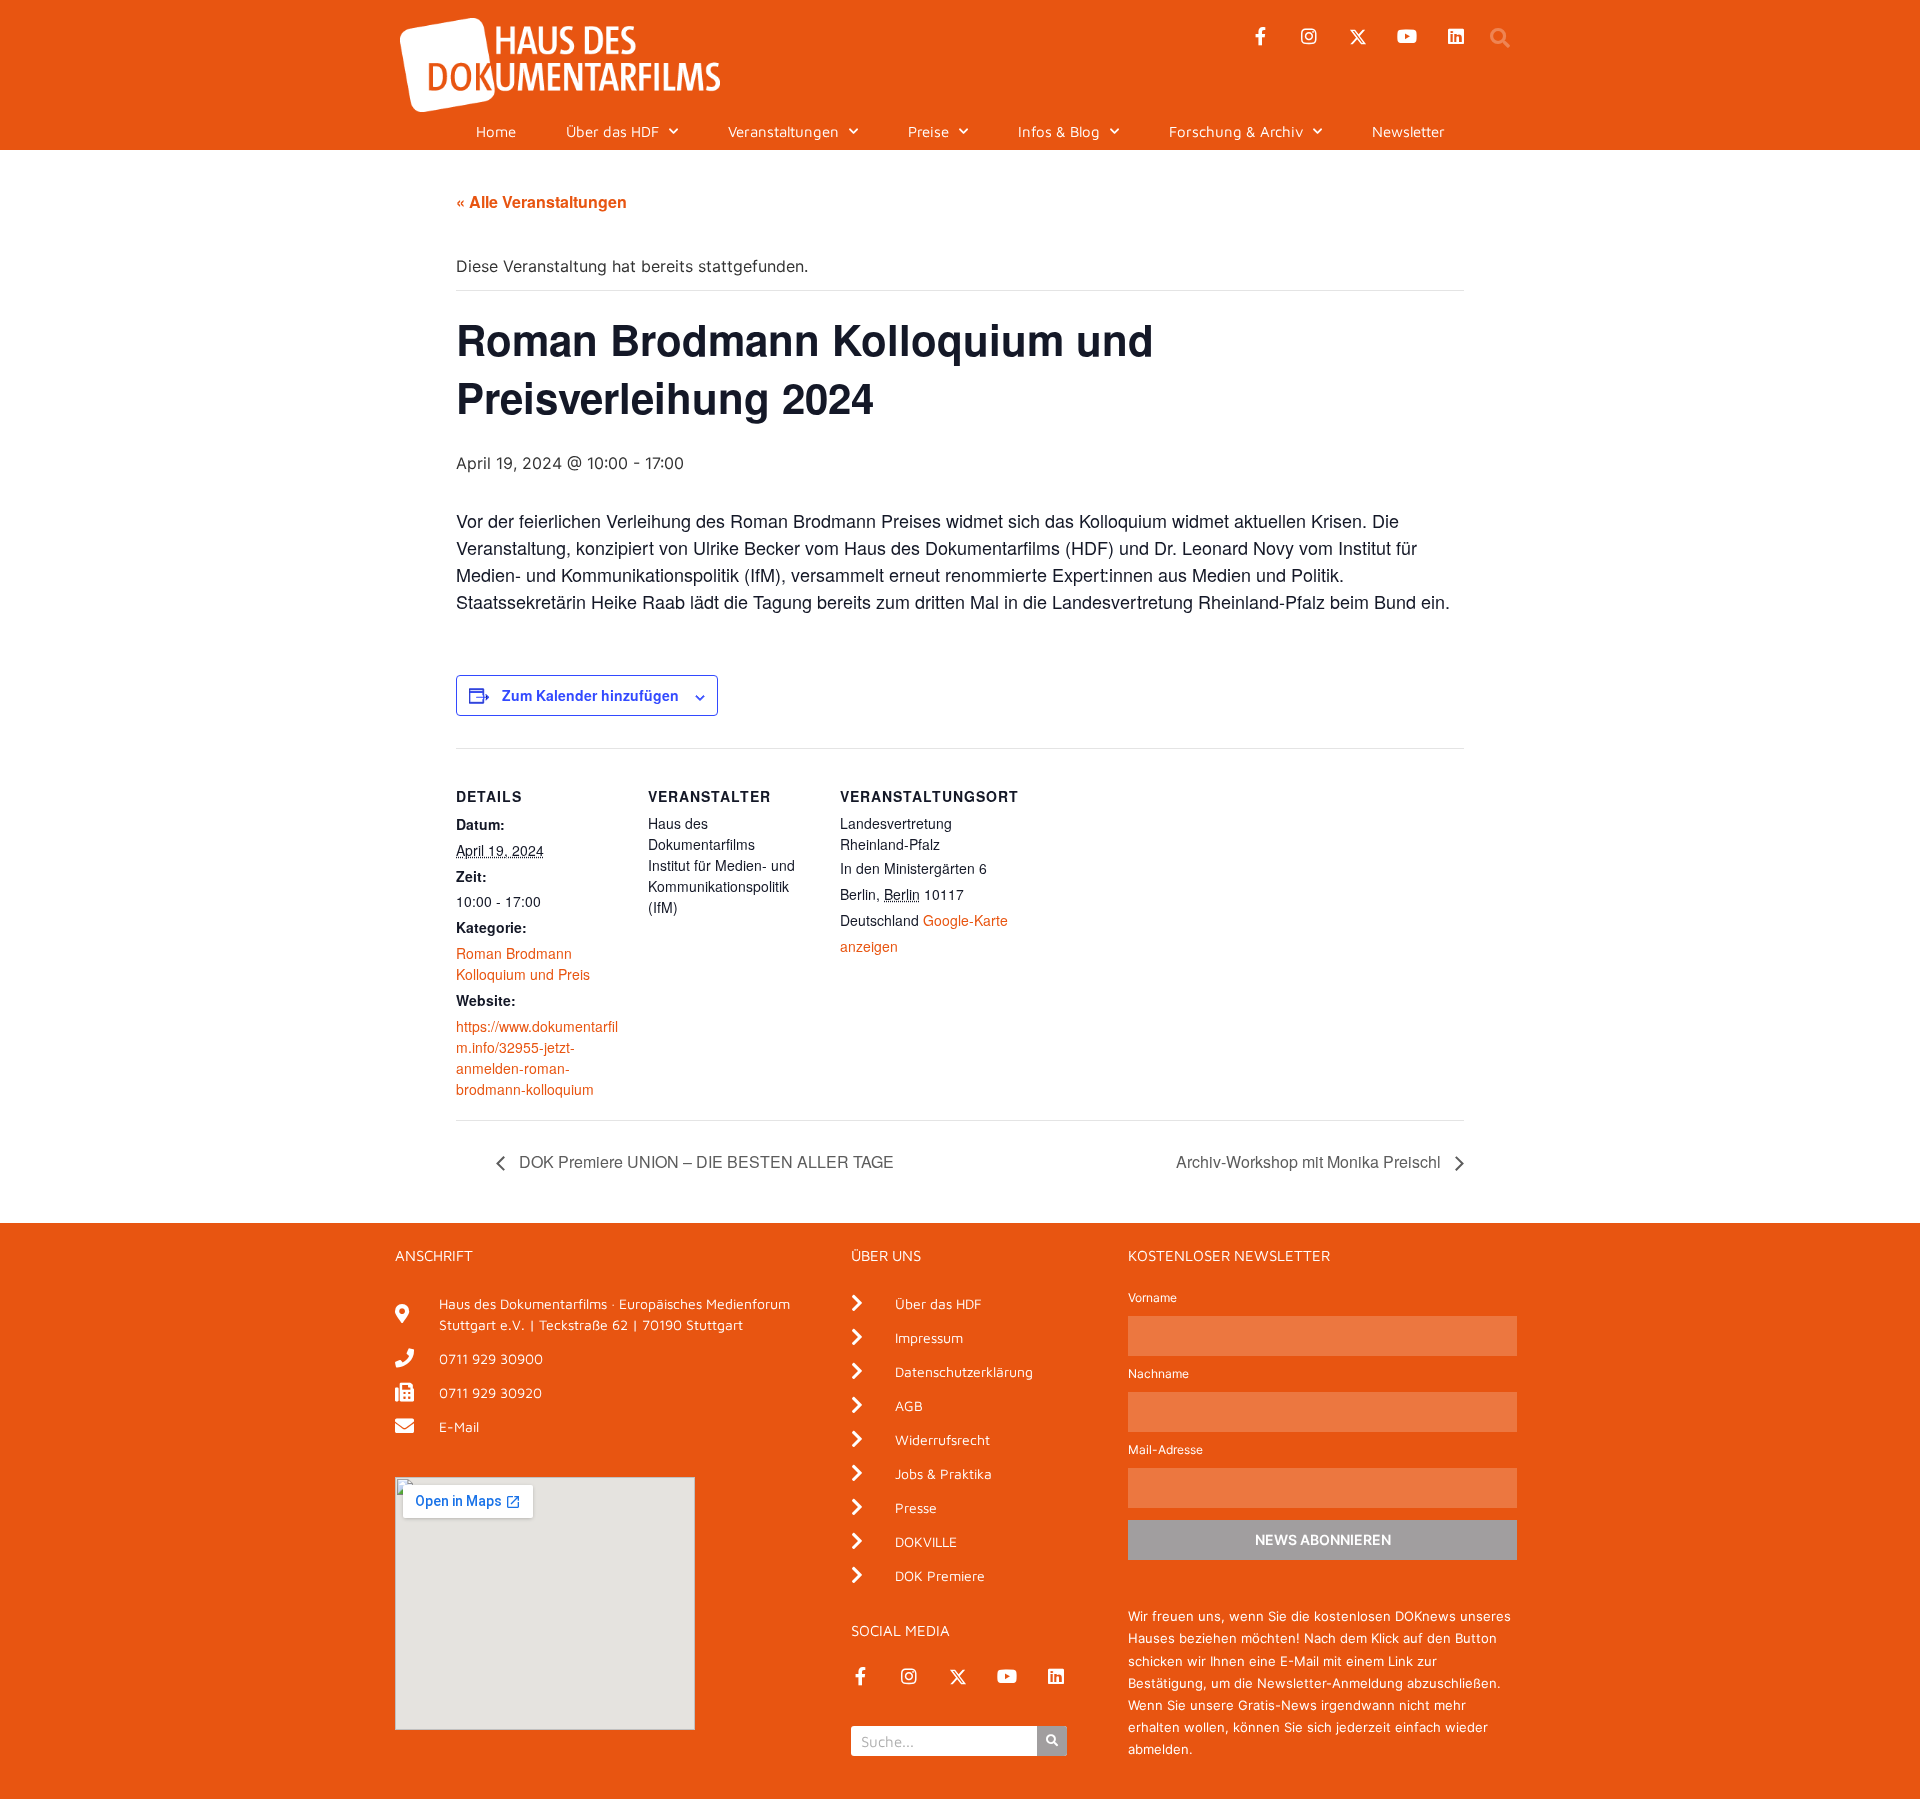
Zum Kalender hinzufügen (590, 695)
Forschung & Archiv (1236, 131)
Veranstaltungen (783, 131)
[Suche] (1052, 1741)
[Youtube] (1407, 37)
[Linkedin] (1456, 37)
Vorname (1152, 1298)
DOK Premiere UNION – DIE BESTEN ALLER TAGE (704, 1161)
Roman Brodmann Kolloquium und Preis (523, 963)
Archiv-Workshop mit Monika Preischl (1310, 1161)
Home (496, 131)
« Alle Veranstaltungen (541, 201)
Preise (928, 131)
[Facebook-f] (1260, 37)
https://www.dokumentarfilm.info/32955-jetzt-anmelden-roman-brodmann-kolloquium (537, 1057)
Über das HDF (612, 131)
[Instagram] (1309, 37)
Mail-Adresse (1165, 1450)
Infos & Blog (1059, 131)
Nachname (1158, 1374)
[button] (1500, 38)
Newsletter (1408, 131)
